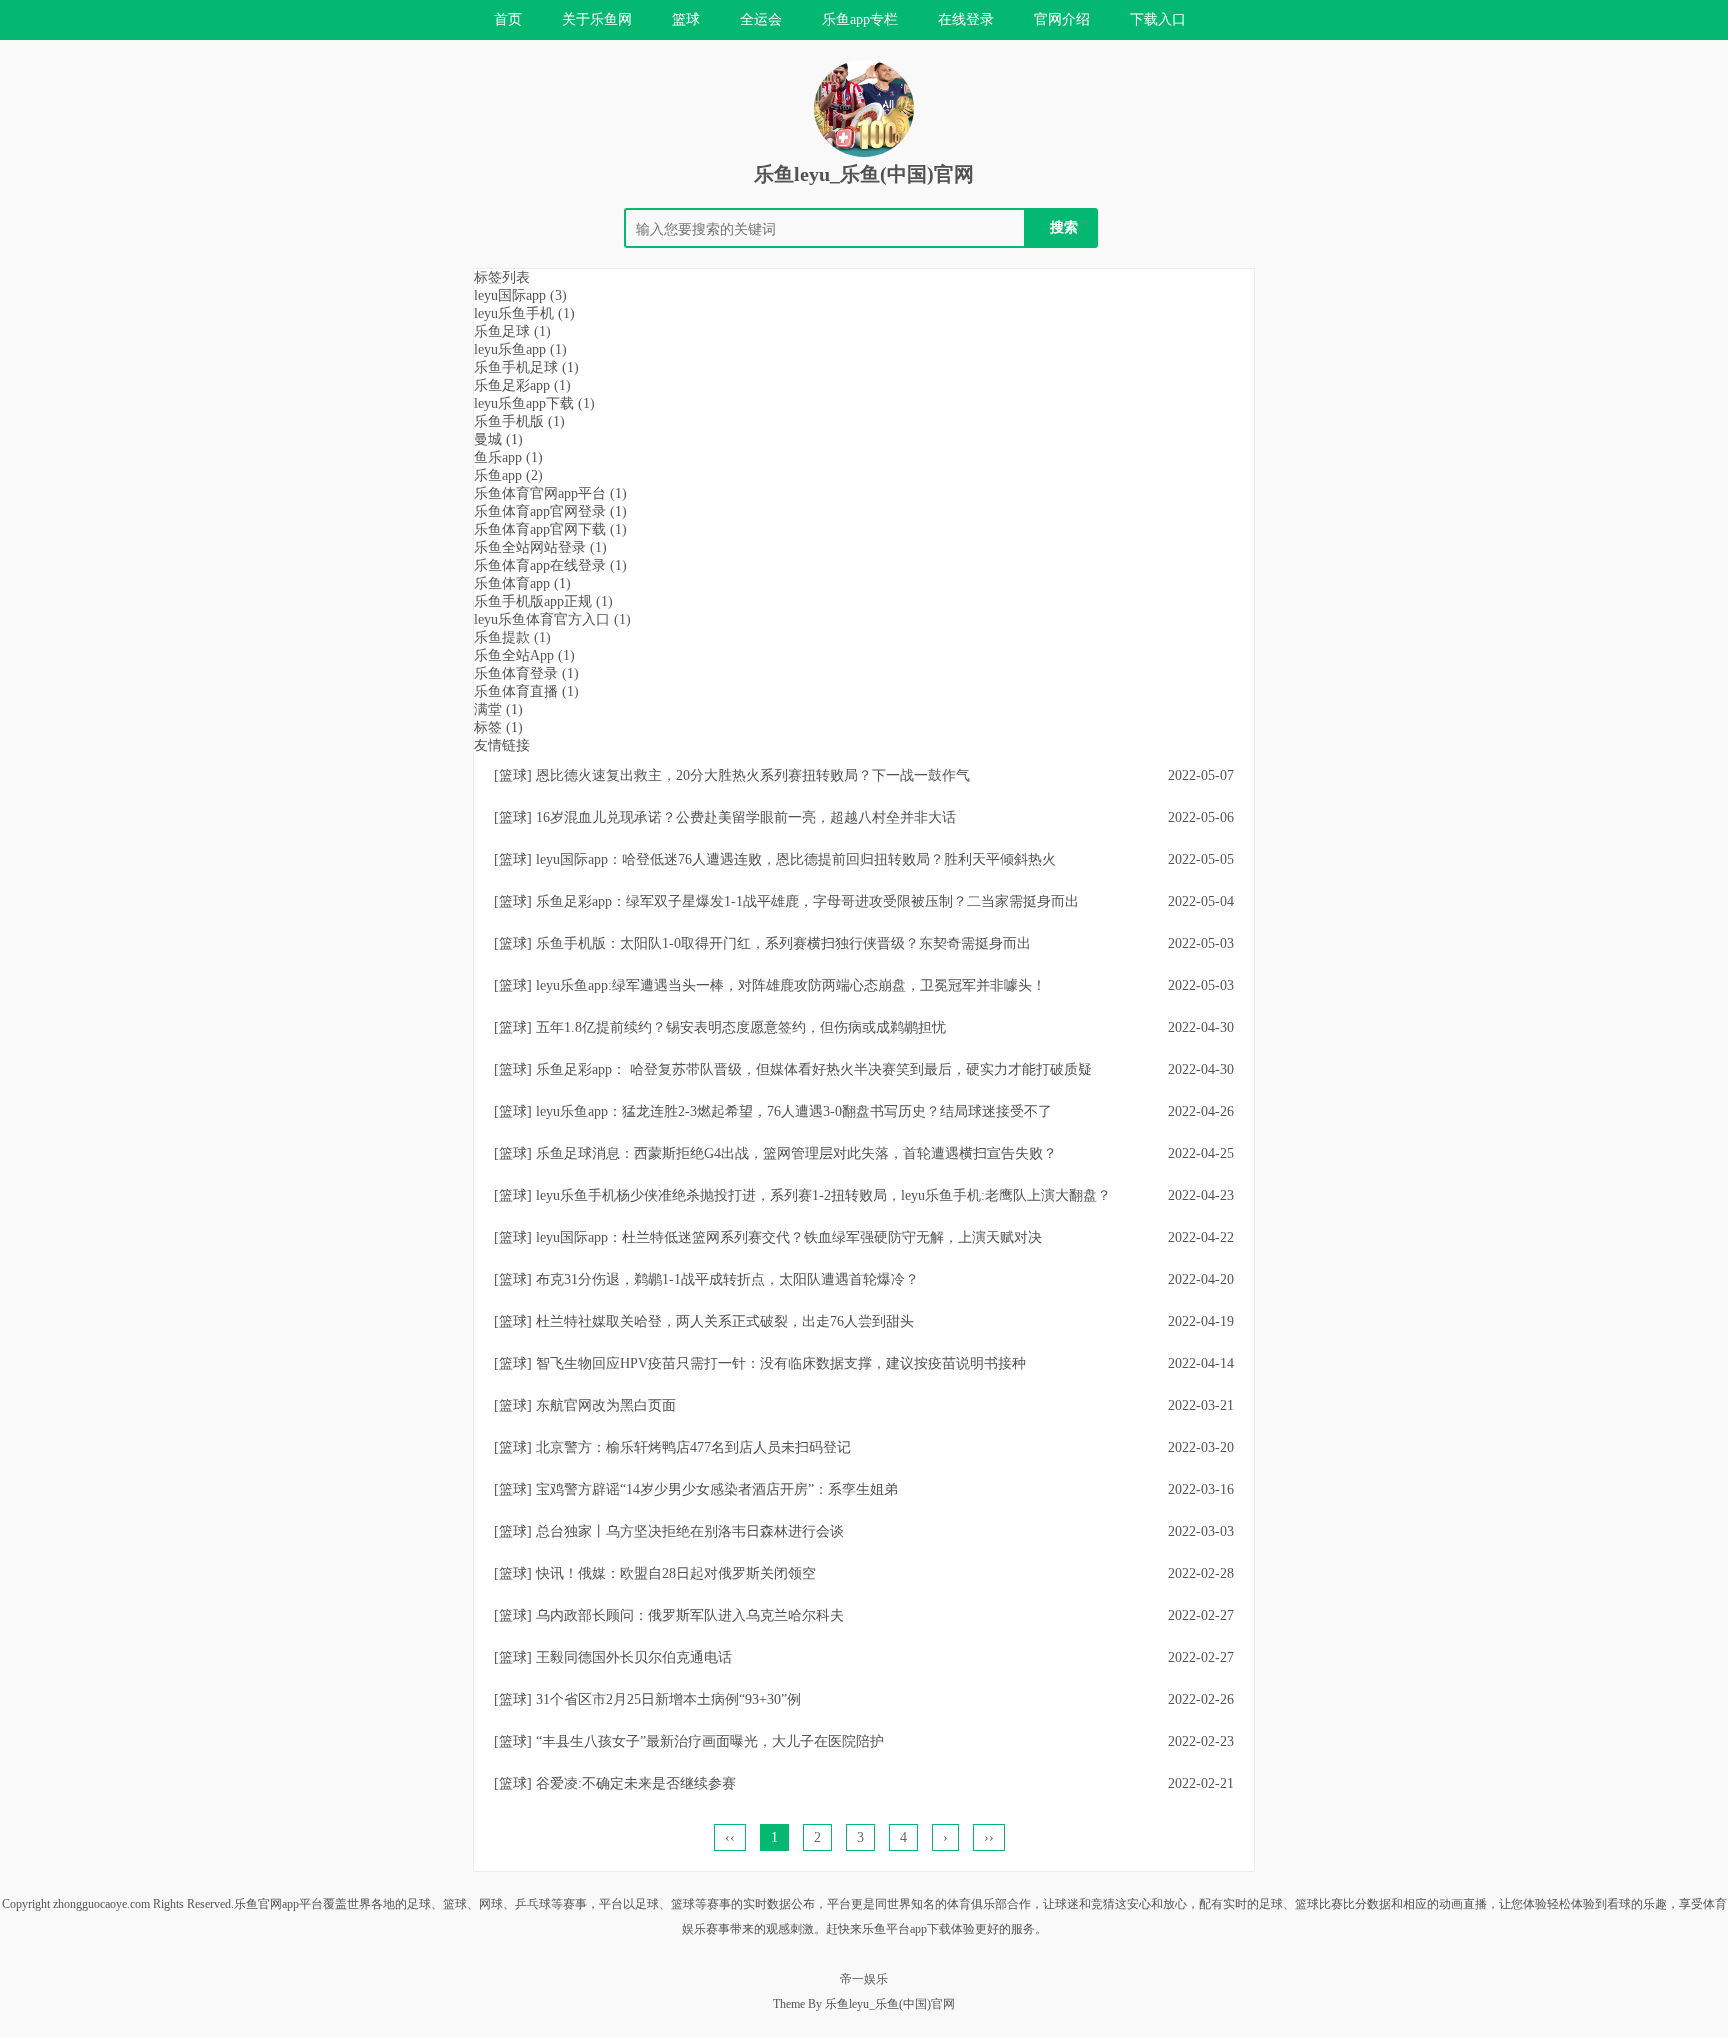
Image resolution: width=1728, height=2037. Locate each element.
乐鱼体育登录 (526, 673)
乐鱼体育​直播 (526, 691)
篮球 (686, 19)
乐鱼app (508, 475)
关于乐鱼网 (597, 19)
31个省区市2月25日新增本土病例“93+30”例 (668, 1699)
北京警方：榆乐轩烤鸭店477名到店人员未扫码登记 (693, 1447)
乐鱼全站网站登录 (540, 547)
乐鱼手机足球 (526, 367)
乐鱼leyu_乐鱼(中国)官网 (864, 174)
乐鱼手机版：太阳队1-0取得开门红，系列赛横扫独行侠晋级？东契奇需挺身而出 (783, 943)
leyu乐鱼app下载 (534, 403)
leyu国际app (520, 295)
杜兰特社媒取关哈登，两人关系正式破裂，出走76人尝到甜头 (725, 1321)
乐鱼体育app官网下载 (550, 529)
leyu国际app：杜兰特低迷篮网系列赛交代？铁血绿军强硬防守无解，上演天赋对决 (789, 1237)
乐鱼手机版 (519, 421)
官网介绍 (1062, 19)
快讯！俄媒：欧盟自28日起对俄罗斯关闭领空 (676, 1573)
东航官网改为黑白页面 (606, 1405)
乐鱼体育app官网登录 (550, 511)
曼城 (498, 439)
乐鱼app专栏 (860, 19)
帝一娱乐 (864, 1979)
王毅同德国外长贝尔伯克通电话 (634, 1657)
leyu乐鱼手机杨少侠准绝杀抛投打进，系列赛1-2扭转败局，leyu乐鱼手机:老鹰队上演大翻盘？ (823, 1195)
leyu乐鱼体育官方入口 (552, 619)
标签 (498, 727)
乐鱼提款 (512, 637)
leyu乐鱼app (520, 349)
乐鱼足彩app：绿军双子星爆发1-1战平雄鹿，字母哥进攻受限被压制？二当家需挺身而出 (807, 901)
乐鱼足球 (512, 331)
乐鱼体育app (522, 583)
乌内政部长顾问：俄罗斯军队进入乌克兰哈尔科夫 (690, 1615)
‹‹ (730, 1837)
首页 (508, 19)
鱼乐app (508, 457)
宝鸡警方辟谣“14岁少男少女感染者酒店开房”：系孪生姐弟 (717, 1489)
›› (989, 1837)
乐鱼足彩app (522, 385)
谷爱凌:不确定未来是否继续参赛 (636, 1783)
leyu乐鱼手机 (524, 313)
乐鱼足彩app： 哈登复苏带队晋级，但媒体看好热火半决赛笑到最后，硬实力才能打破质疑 (814, 1069)
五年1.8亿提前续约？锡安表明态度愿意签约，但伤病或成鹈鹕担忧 (741, 1027)
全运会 (761, 19)
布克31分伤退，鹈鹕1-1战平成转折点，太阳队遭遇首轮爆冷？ (727, 1279)
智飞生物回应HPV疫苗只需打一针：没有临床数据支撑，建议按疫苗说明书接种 (781, 1363)
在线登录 (966, 19)
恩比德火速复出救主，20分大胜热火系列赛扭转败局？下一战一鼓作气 (753, 775)
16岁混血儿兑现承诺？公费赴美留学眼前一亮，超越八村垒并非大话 (746, 817)
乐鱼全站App (524, 655)
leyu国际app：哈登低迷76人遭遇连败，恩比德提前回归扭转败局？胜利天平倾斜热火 (796, 859)
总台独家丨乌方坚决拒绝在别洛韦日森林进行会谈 (690, 1531)
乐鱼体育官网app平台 (550, 493)
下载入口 (1158, 19)
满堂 (498, 709)
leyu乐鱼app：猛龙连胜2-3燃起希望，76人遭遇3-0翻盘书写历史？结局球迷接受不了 (794, 1111)
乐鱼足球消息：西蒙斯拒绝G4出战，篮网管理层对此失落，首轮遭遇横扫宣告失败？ (796, 1153)
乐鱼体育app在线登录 (550, 565)
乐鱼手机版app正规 (543, 601)
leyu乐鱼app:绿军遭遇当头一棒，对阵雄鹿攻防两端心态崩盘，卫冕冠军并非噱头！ (791, 985)
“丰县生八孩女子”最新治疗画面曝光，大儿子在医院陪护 (710, 1741)
